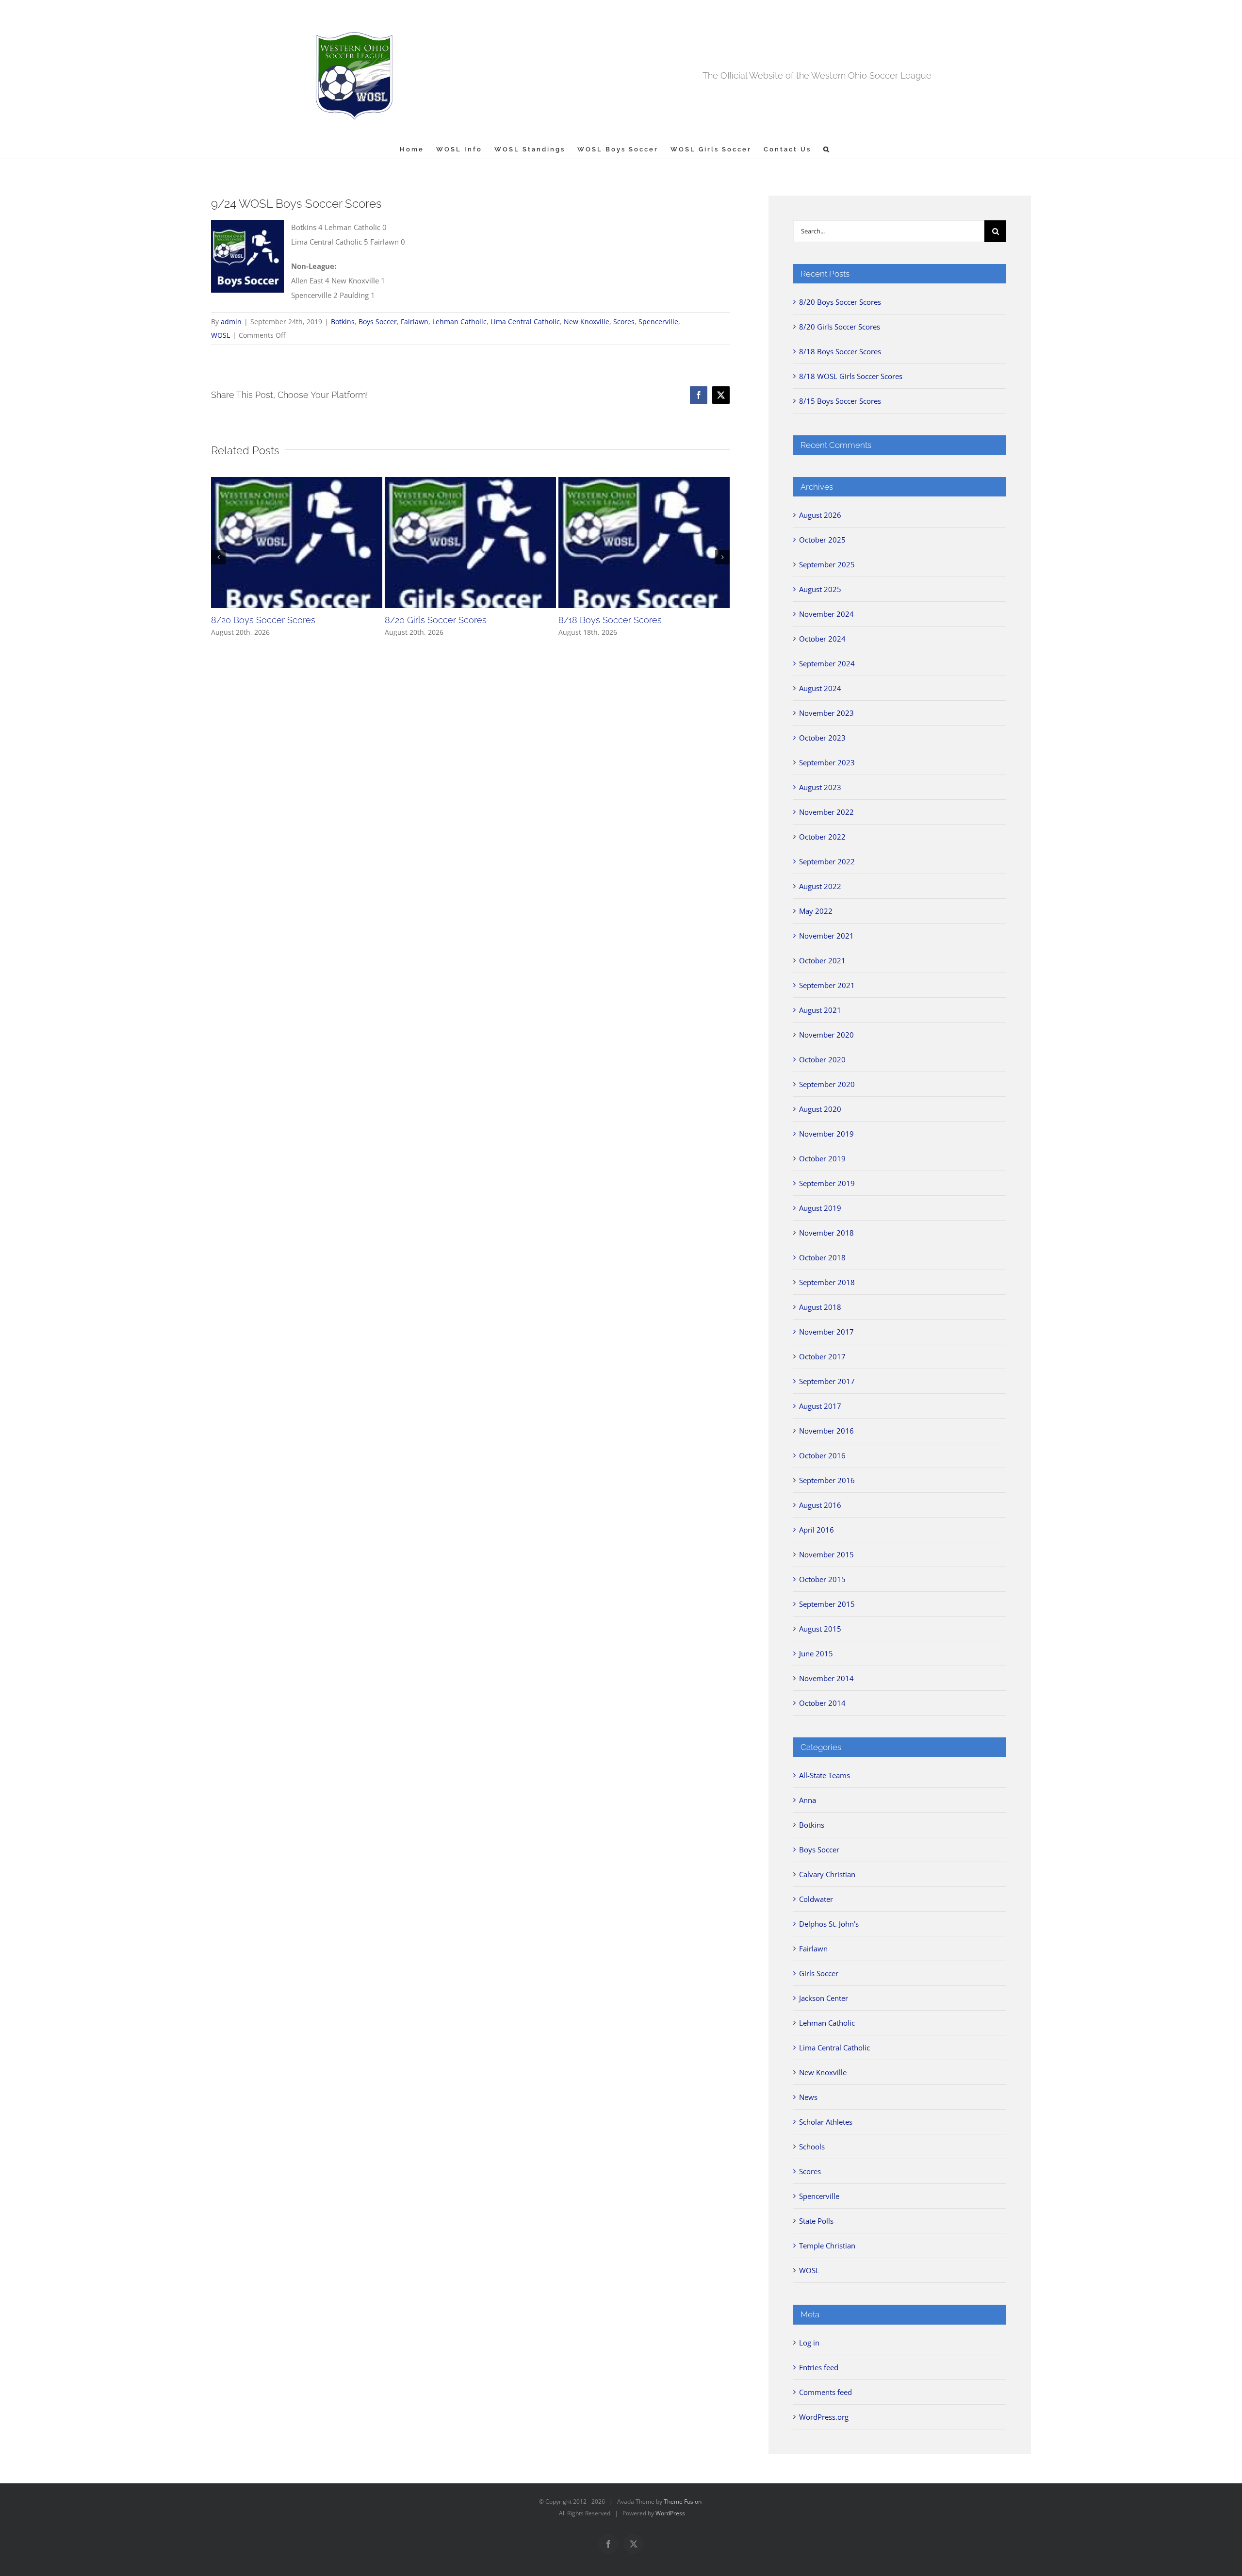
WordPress (670, 2513)
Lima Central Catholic (525, 322)
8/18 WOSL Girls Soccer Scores (851, 376)
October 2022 (822, 837)
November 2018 (826, 1233)
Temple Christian (827, 2246)
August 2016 (820, 1505)
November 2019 (826, 1134)
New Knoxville (587, 322)
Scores (624, 322)
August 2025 (820, 589)
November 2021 (826, 936)
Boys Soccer (378, 322)
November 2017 (826, 1332)
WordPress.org (824, 2417)
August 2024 (820, 688)
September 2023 (827, 762)
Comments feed (825, 2392)
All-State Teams (825, 1775)
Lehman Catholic (459, 322)
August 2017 (820, 1406)
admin (231, 322)
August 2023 (820, 787)
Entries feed (819, 2367)
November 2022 (826, 812)
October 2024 (822, 639)
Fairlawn (415, 322)
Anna (808, 1800)
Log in (809, 2343)
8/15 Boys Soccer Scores (840, 401)
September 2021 (827, 985)
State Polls (816, 2221)
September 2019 (827, 1183)
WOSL (221, 335)
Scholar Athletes (826, 2122)
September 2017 (827, 1381)
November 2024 (826, 614)
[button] (827, 149)
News (808, 2097)
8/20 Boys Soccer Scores (263, 620)
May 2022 (816, 911)
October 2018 (822, 1257)
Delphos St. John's (829, 1924)
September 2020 (827, 1084)
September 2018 (827, 1282)
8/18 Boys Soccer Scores (610, 620)
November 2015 (826, 1554)
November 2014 (826, 1678)
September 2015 (827, 1604)
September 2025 (827, 564)
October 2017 (822, 1356)
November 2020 (826, 1035)
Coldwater (816, 1899)
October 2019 (822, 1158)
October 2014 (822, 1703)
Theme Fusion (683, 2502)
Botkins (343, 322)
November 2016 (826, 1431)
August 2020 (820, 1109)
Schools (812, 2147)
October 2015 (822, 1579)
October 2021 (822, 960)
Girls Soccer (819, 1973)
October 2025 (822, 540)
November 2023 (826, 713)
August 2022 (820, 886)
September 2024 (827, 663)
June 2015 (816, 1653)
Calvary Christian (827, 1874)
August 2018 (820, 1307)
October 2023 (822, 738)
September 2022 (827, 861)
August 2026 (820, 515)
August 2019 (820, 1208)
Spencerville (658, 322)
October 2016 (822, 1455)
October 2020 (822, 1059)
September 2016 (827, 1480)
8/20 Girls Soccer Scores (436, 620)
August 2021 (820, 1010)
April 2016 (817, 1530)
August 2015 (820, 1629)
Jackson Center (824, 1998)
